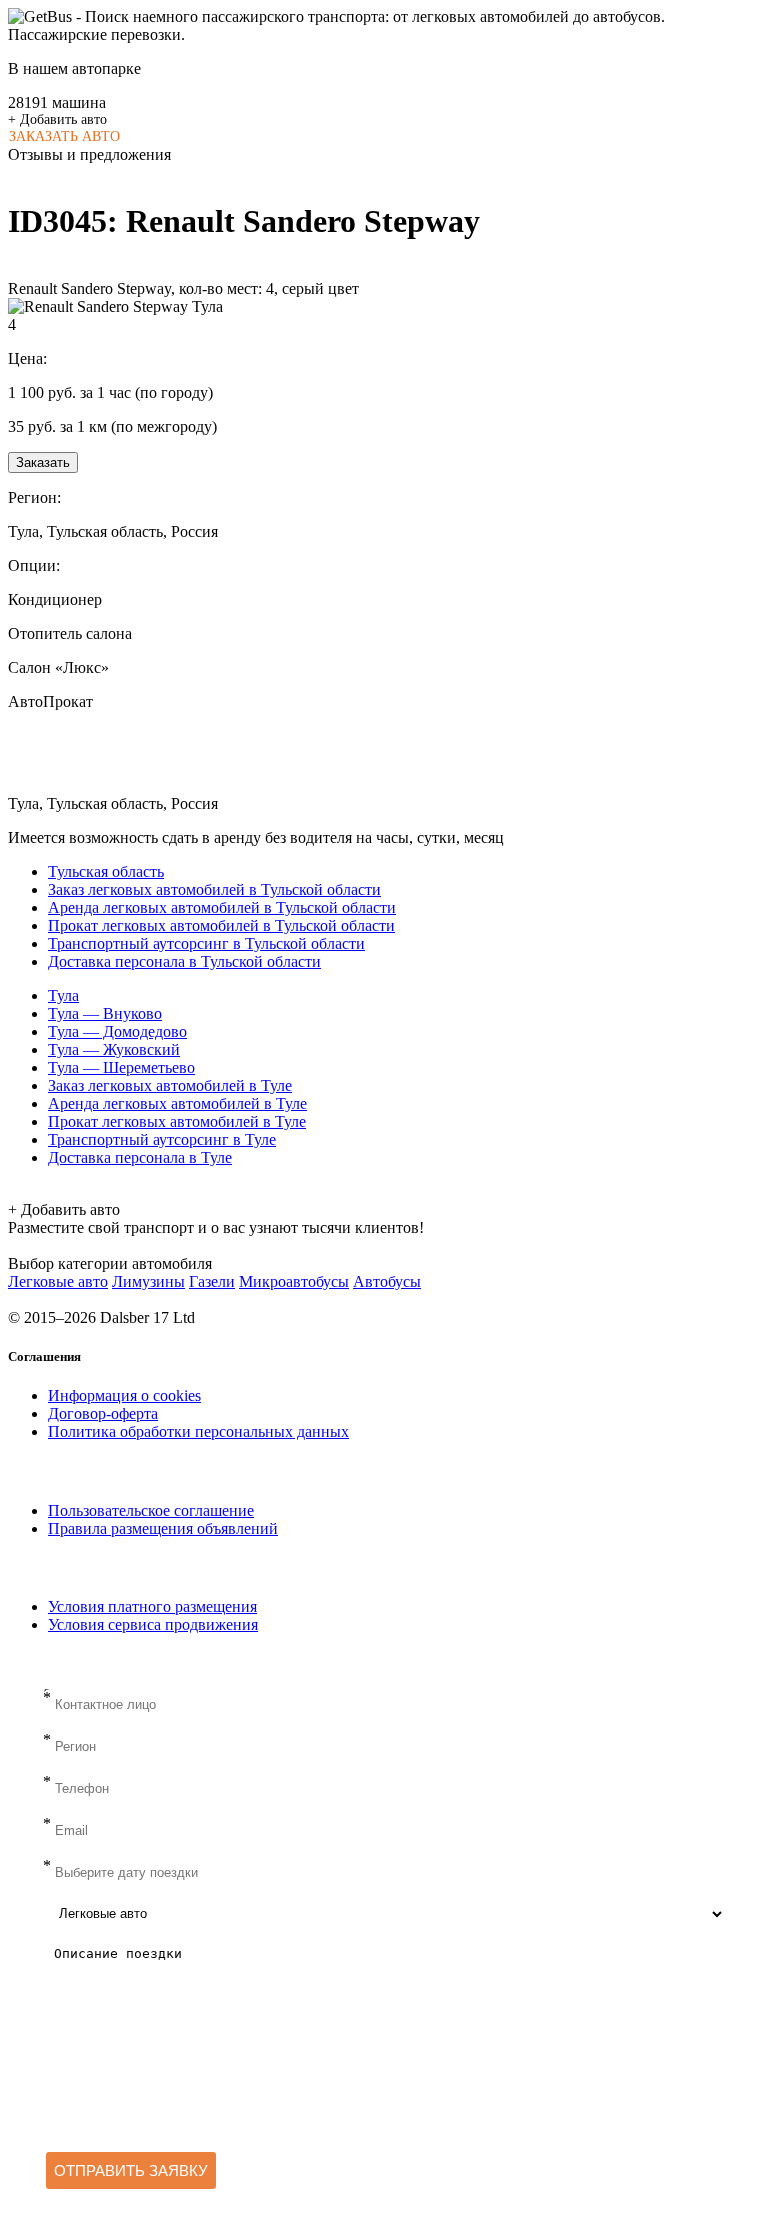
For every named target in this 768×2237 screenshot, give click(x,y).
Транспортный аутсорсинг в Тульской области (206, 943)
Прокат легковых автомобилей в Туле (177, 1121)
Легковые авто (58, 1281)
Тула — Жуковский (114, 1049)
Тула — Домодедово (117, 1031)
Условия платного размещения (152, 1606)
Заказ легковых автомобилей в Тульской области (214, 889)
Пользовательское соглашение (151, 1510)
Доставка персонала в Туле (140, 1157)
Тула (63, 995)
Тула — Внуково (105, 1013)
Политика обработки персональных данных (198, 1431)
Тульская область (106, 871)
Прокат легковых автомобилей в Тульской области (221, 925)
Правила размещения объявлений (163, 1528)
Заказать (43, 462)
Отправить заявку (131, 2170)
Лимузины (148, 1281)
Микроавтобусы (294, 1281)
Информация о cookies (124, 1395)
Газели (212, 1281)
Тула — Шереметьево (121, 1067)
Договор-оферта (103, 1413)
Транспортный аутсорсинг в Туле (162, 1139)
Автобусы (387, 1281)
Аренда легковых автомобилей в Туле (177, 1103)
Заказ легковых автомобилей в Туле (170, 1085)
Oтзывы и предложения (89, 154)
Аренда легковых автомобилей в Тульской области (222, 907)
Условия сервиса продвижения (153, 1624)
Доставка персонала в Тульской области (184, 961)
